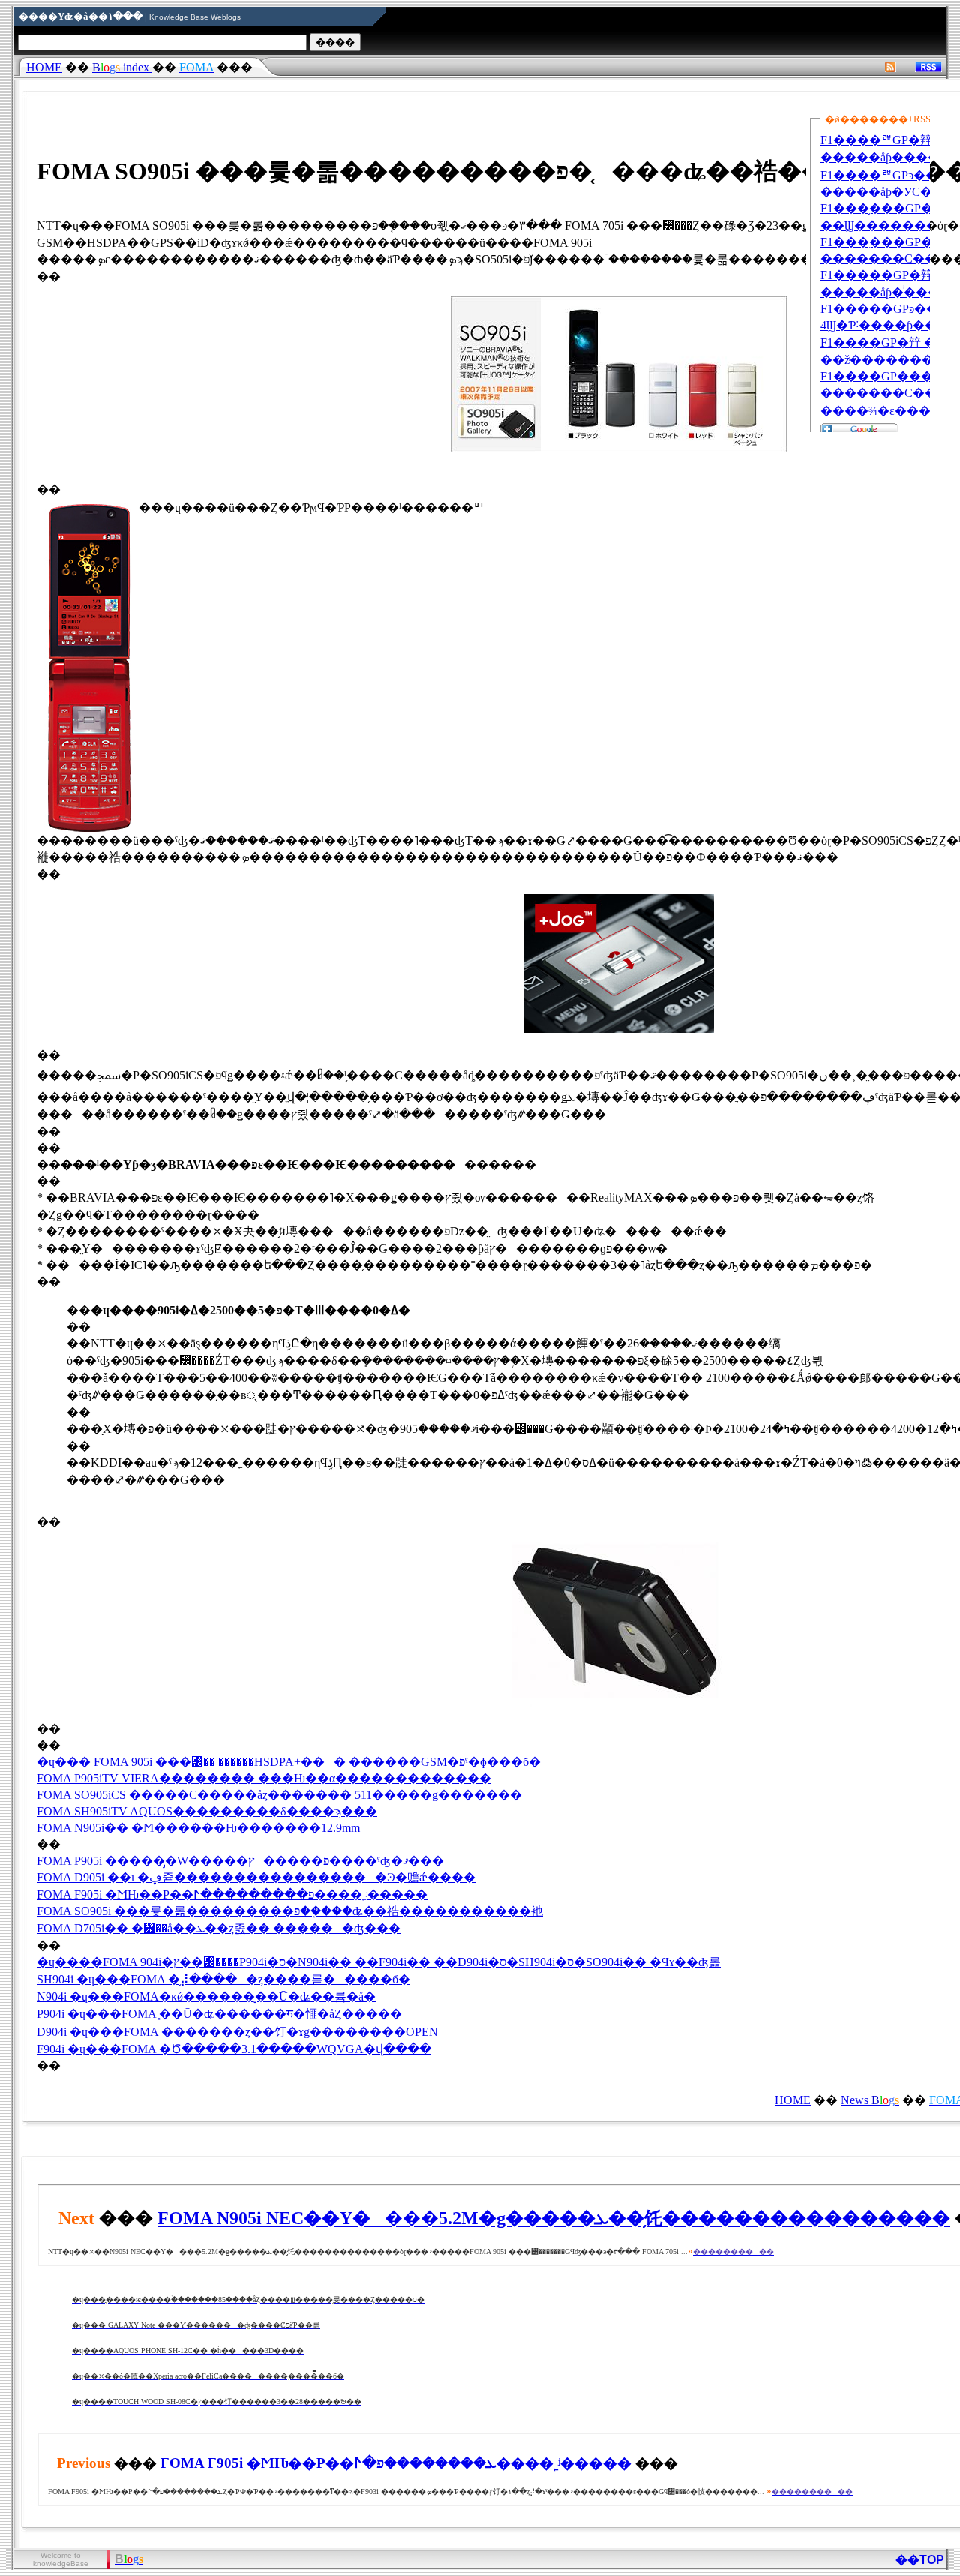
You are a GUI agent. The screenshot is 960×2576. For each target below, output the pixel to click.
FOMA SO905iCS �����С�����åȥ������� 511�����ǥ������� (279, 1795)
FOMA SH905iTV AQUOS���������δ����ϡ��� (207, 1811)
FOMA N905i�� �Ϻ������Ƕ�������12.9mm (198, 1828)
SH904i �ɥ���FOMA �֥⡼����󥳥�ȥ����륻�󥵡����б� (223, 1979)
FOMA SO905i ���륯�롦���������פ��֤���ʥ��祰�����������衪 (290, 1911)
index (122, 67)
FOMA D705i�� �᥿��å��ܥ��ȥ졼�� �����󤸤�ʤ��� (219, 1928)
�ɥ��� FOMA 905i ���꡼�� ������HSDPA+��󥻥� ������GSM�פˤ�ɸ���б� (289, 1762)
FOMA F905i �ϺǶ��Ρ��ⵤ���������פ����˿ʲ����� (232, 1894)
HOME (44, 67)
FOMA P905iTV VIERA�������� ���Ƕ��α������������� (264, 1778)
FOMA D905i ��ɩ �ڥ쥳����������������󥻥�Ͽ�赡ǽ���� (256, 1877)
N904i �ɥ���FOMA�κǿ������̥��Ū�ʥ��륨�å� (206, 1997)
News (870, 2100)
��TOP (920, 2560)
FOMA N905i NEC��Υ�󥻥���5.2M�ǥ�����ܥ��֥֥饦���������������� (554, 2218)
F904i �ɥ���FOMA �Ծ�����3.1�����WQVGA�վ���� (234, 2049)
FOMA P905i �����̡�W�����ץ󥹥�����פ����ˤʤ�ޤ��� (240, 1861)
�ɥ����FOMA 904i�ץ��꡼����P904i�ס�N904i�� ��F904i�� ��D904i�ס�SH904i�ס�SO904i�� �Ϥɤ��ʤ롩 (379, 1962)
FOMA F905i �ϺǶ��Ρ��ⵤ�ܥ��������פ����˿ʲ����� (396, 2463)
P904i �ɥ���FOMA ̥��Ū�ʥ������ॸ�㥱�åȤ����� (219, 2014)
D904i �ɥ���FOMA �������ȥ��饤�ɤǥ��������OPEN (237, 2032)
